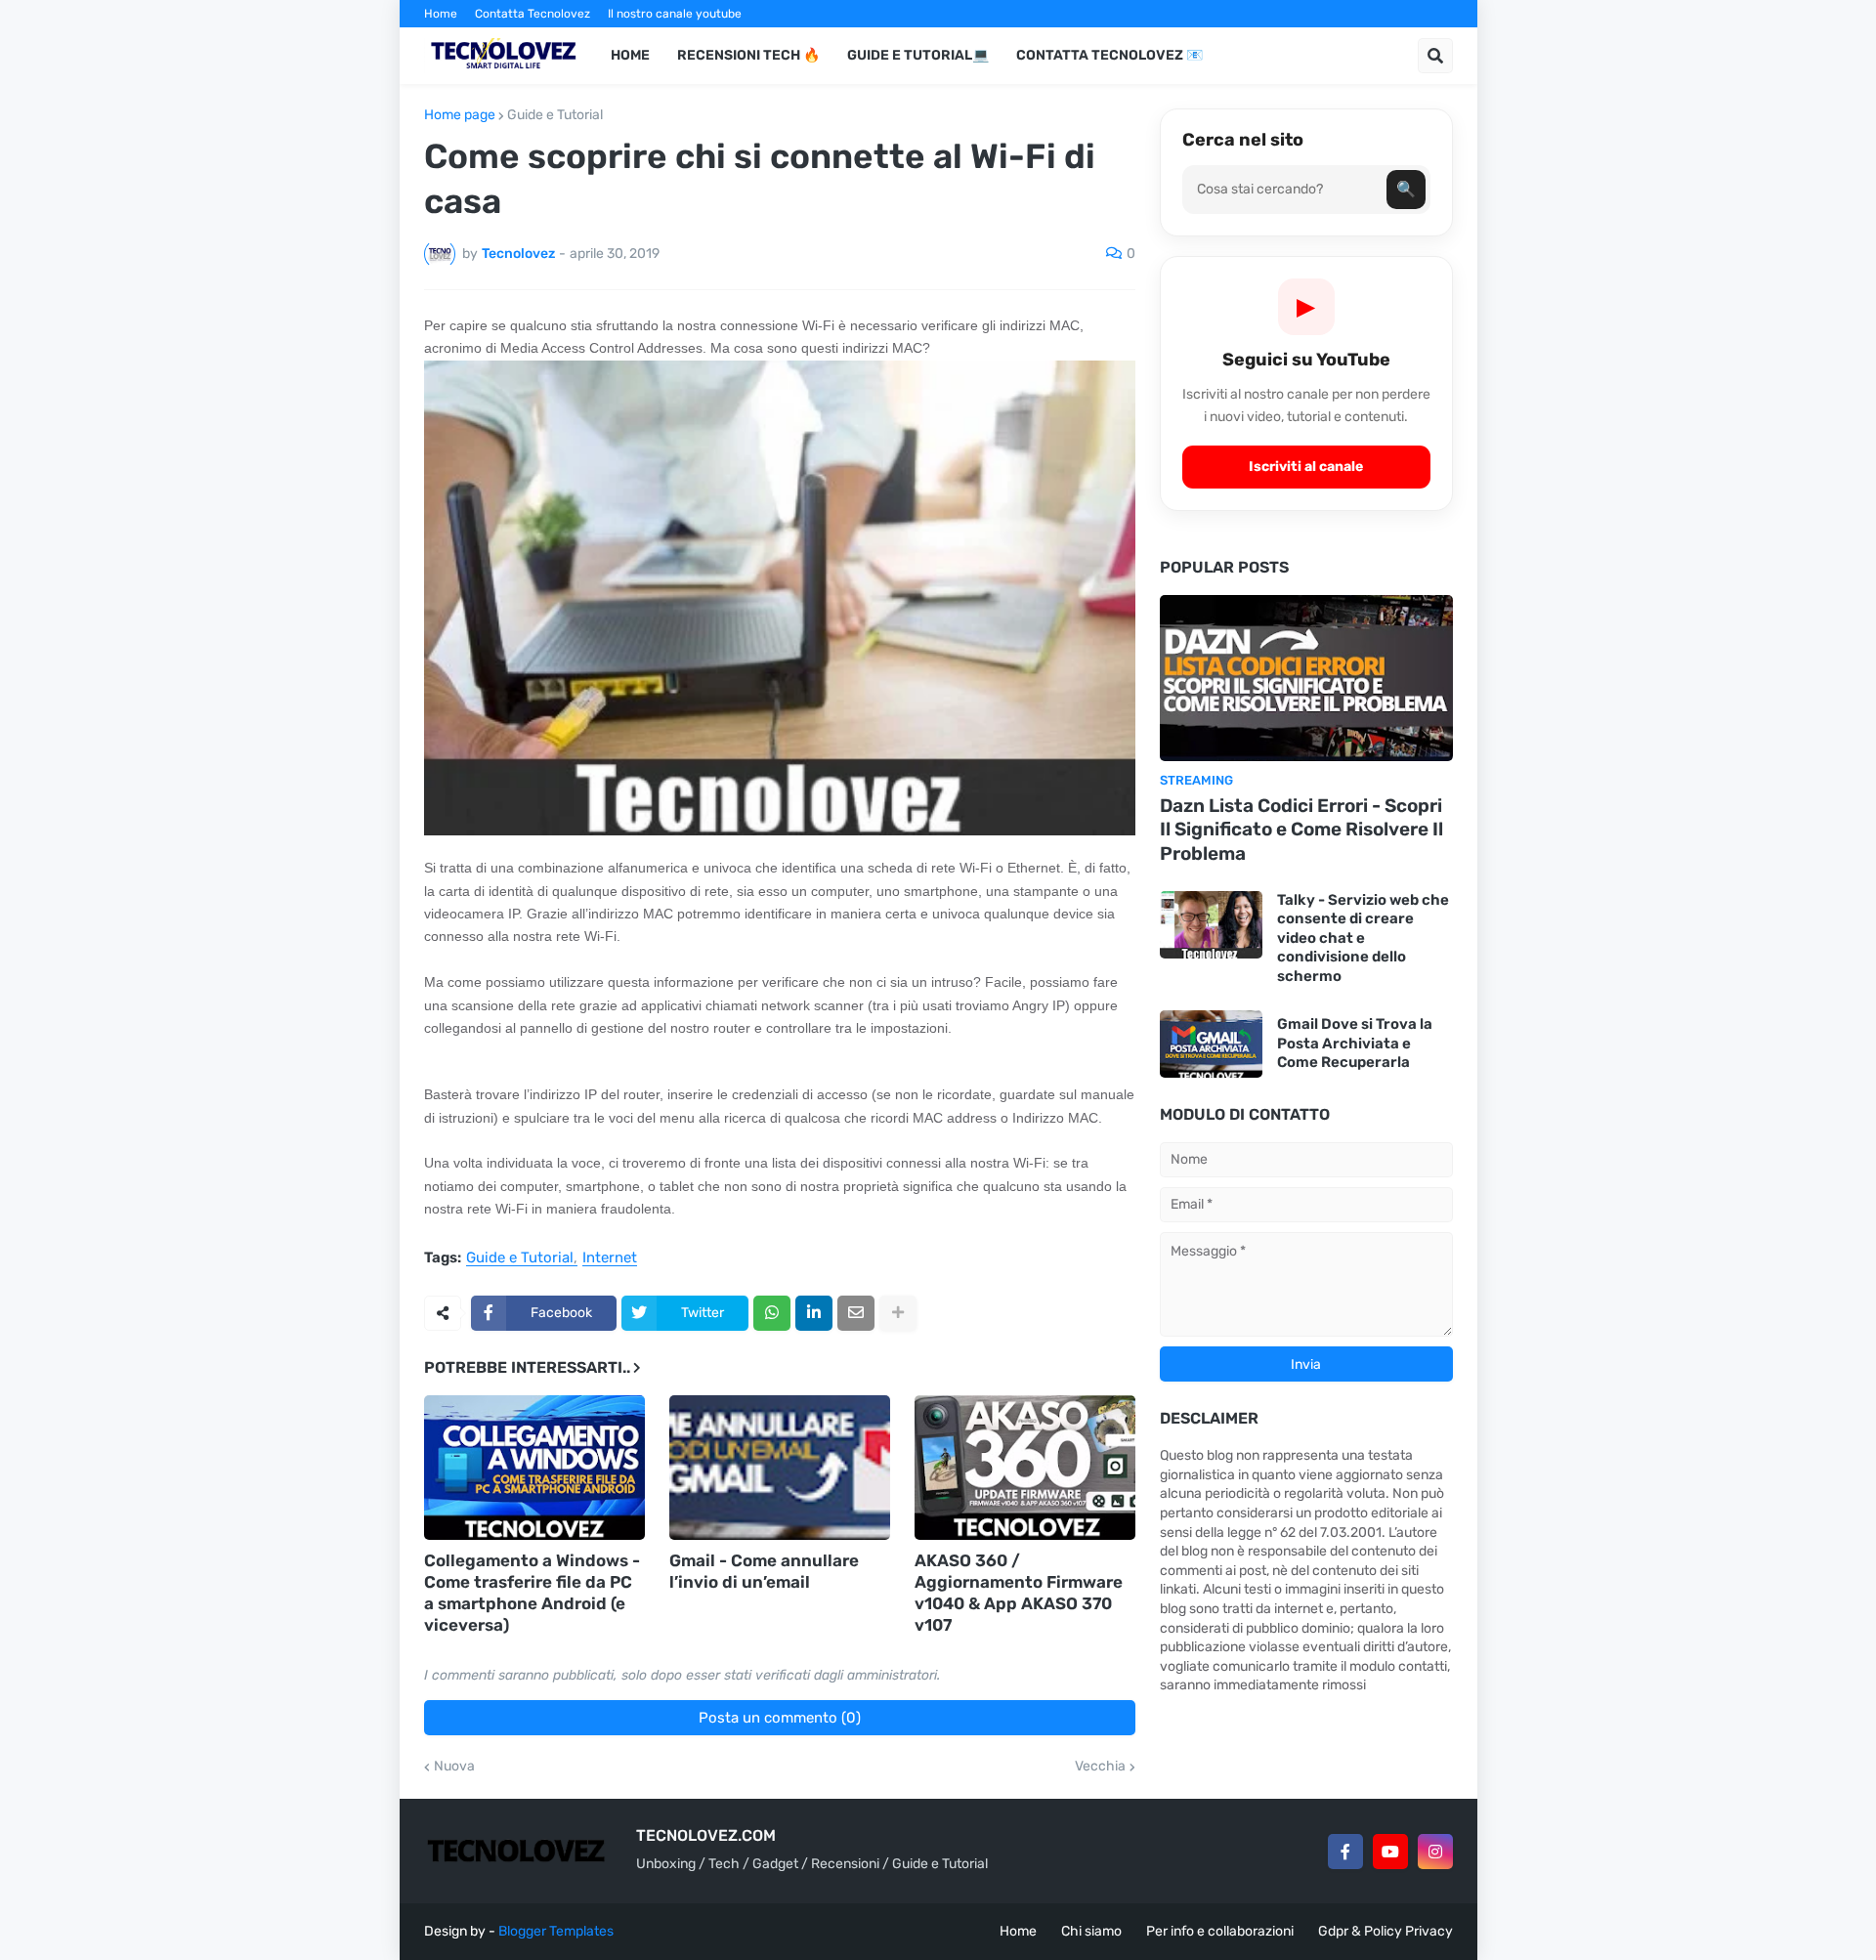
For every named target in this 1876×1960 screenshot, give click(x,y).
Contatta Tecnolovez (533, 14)
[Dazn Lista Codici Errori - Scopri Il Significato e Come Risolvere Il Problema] (1306, 678)
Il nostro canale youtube (675, 14)
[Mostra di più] (898, 1313)
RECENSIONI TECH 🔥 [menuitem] (748, 55)
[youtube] (1390, 1852)
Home (441, 14)
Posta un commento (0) (780, 1718)
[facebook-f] (1345, 1852)
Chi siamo (1091, 1931)
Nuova (454, 1767)
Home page (460, 115)
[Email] (856, 1313)
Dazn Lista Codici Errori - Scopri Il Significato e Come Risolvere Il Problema (1301, 830)
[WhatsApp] (772, 1313)
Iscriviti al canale (1306, 467)
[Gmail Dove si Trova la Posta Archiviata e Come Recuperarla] (1211, 1044)
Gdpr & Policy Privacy (1386, 1931)
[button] (1435, 56)
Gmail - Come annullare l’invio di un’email (764, 1571)
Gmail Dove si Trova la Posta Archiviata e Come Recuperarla (1355, 1043)
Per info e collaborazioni (1220, 1931)
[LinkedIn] (814, 1313)
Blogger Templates (556, 1931)
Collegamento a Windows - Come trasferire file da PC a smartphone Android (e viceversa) (532, 1593)
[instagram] (1435, 1852)
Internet (610, 1258)
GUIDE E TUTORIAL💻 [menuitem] (918, 55)
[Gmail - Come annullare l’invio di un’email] (780, 1468)
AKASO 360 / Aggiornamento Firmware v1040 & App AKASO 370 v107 (1019, 1593)
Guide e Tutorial (555, 115)
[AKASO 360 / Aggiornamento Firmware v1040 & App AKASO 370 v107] (1025, 1468)
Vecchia (1100, 1767)
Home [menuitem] (630, 55)
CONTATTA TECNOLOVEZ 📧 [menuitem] (1109, 55)
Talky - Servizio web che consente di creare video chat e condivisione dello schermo (1363, 938)
